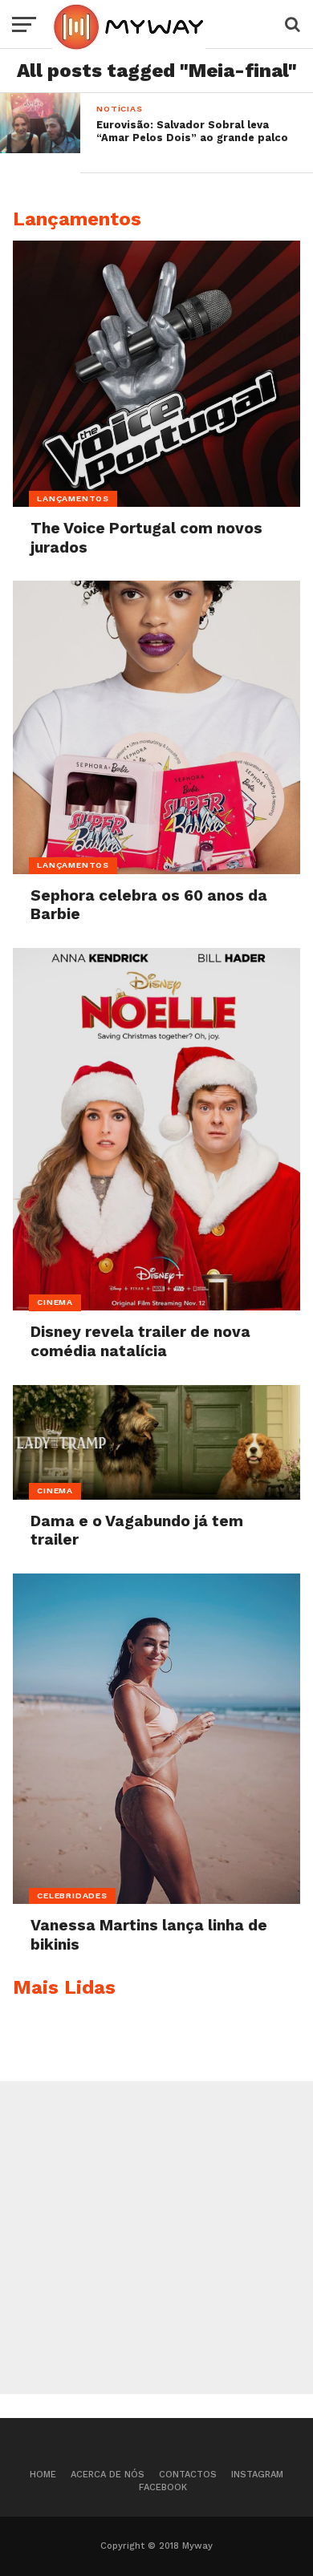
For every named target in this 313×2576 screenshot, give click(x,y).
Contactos (188, 2475)
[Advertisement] (156, 2238)
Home (43, 2475)
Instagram (257, 2475)
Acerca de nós (108, 2475)
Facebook (163, 2487)
